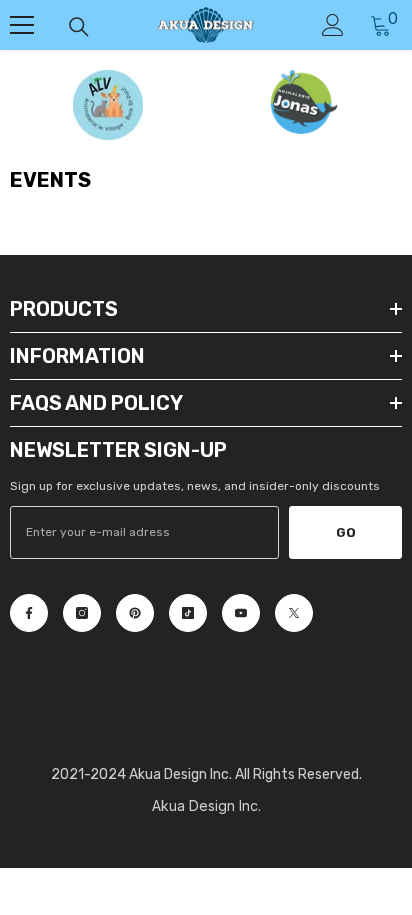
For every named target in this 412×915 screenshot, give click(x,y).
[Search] (79, 27)
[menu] (22, 25)
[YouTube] (241, 613)
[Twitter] (294, 613)
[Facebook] (29, 613)
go (346, 532)
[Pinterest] (135, 613)
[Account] (333, 25)
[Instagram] (82, 613)
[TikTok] (188, 613)
